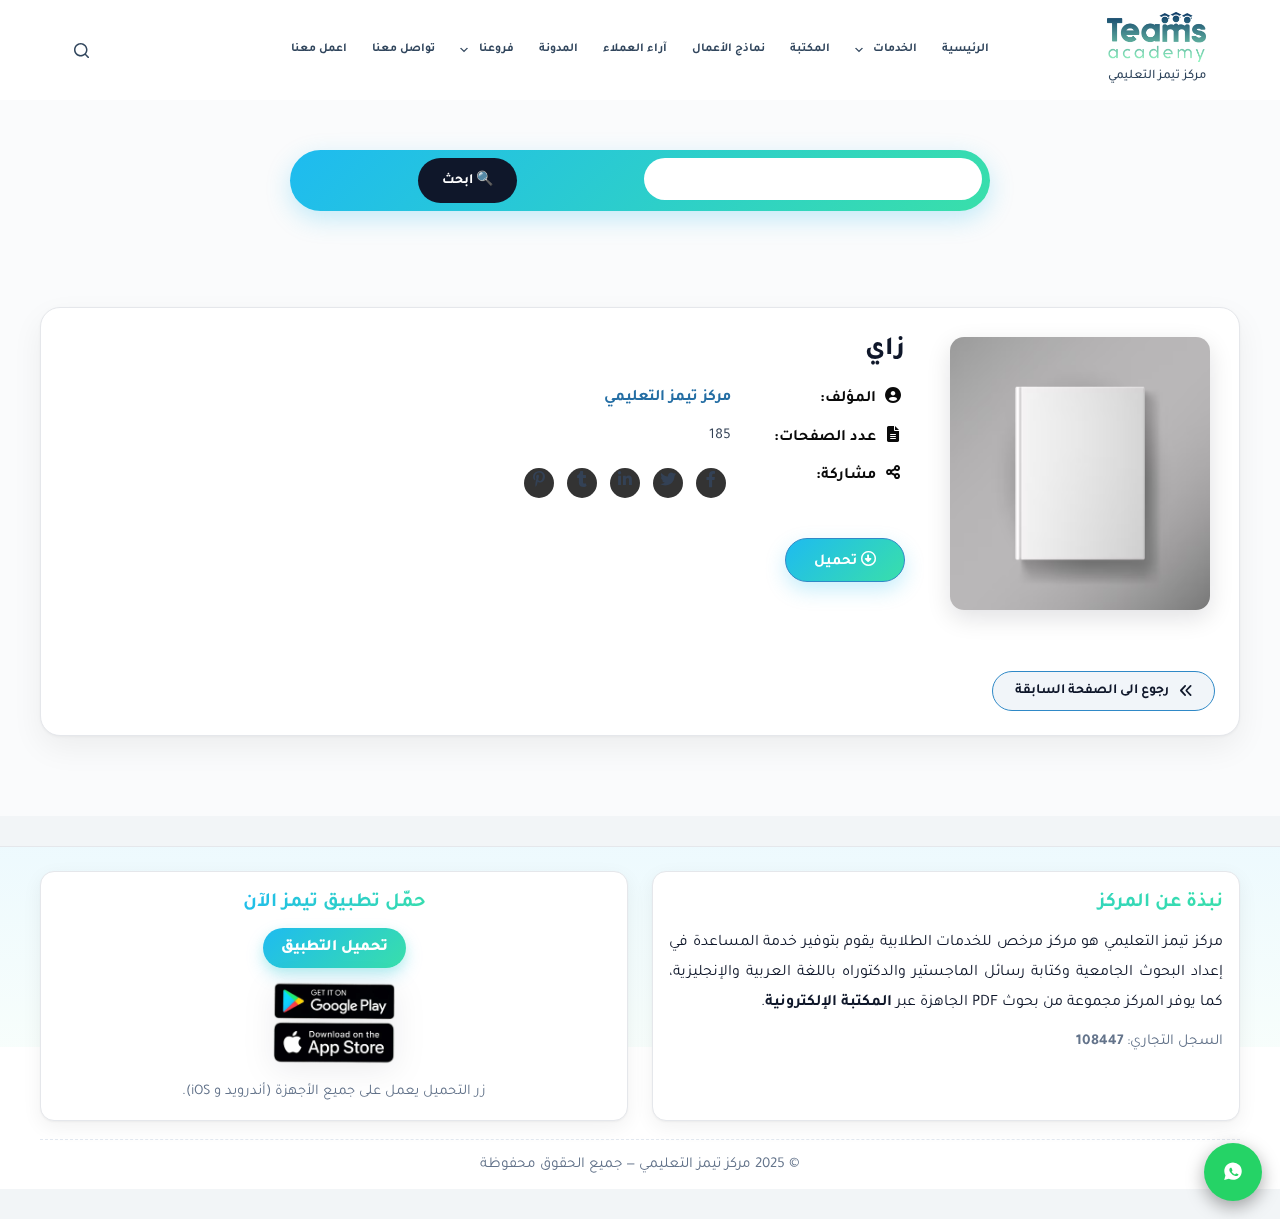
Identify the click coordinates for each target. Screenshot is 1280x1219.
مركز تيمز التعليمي (667, 398)
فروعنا (496, 49)
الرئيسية (965, 49)
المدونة (558, 49)
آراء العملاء (635, 49)
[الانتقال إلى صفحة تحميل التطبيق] (334, 1025)
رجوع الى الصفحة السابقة (1093, 691)
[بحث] (81, 50)
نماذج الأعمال (728, 49)
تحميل (837, 561)
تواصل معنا (403, 49)
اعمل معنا (319, 49)
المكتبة (810, 49)
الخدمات (895, 49)
